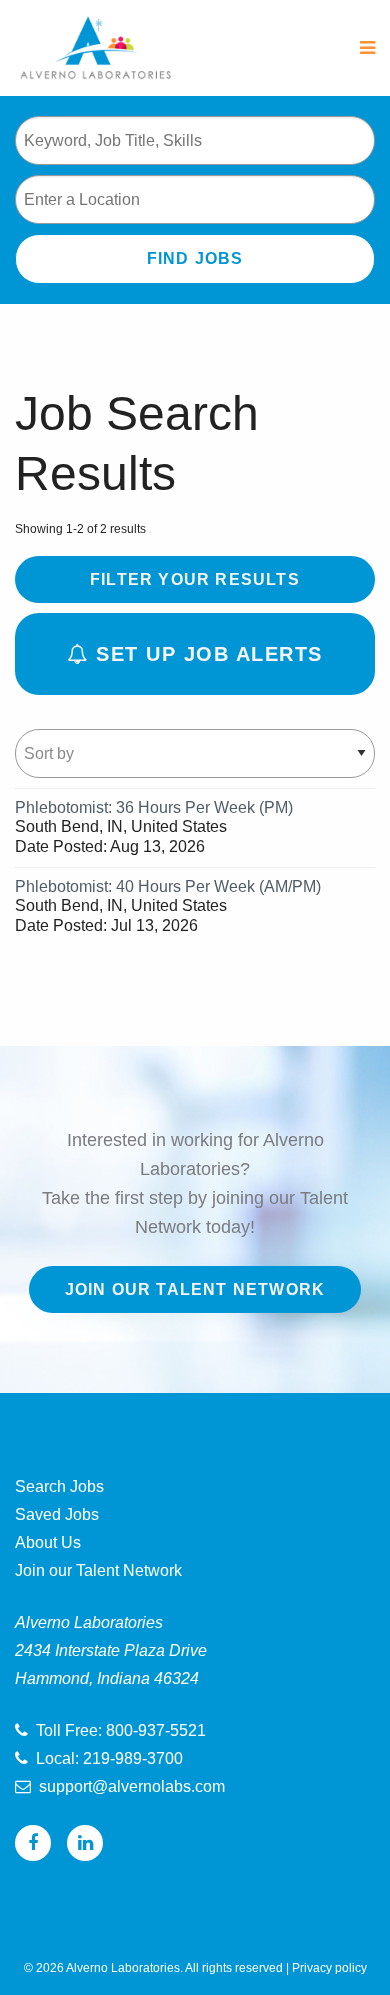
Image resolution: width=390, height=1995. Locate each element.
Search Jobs (59, 1486)
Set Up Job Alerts (206, 654)
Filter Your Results (195, 579)
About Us (48, 1542)
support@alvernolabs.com (132, 1786)
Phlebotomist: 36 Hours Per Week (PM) (154, 807)
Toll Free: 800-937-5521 (121, 1730)
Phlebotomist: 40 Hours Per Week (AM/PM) (168, 886)
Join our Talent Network (195, 1289)
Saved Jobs (57, 1514)
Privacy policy (329, 1968)
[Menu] (367, 48)
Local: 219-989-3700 (109, 1758)
